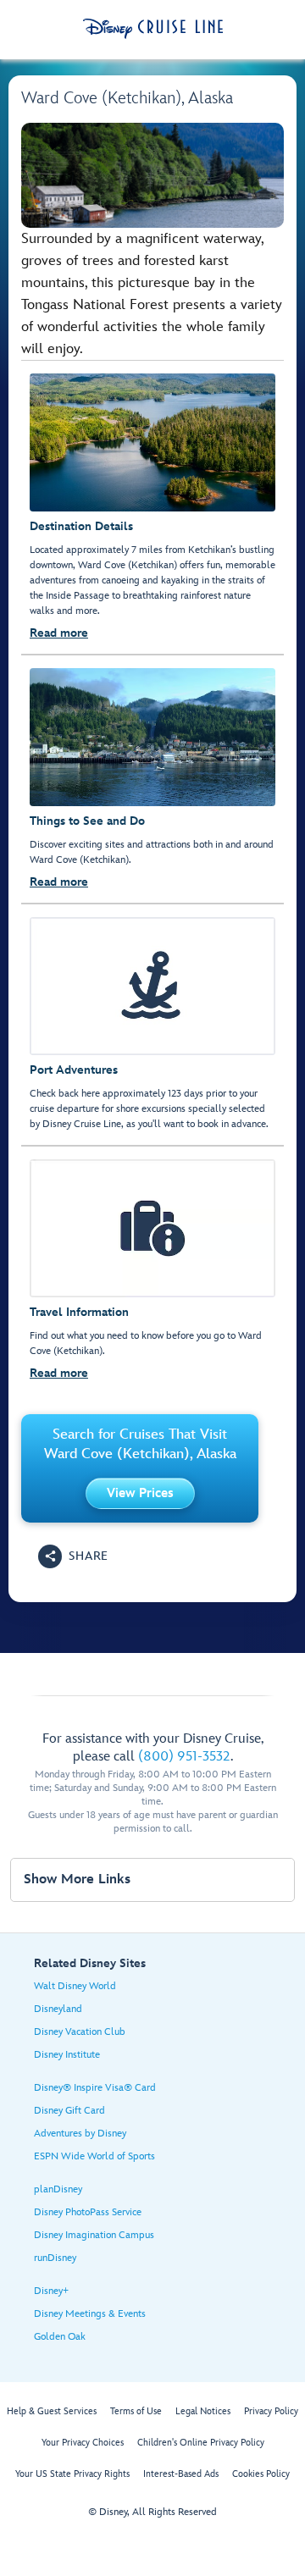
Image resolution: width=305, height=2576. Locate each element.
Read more (59, 633)
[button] (140, 1493)
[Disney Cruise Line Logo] (153, 29)
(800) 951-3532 (184, 1757)
